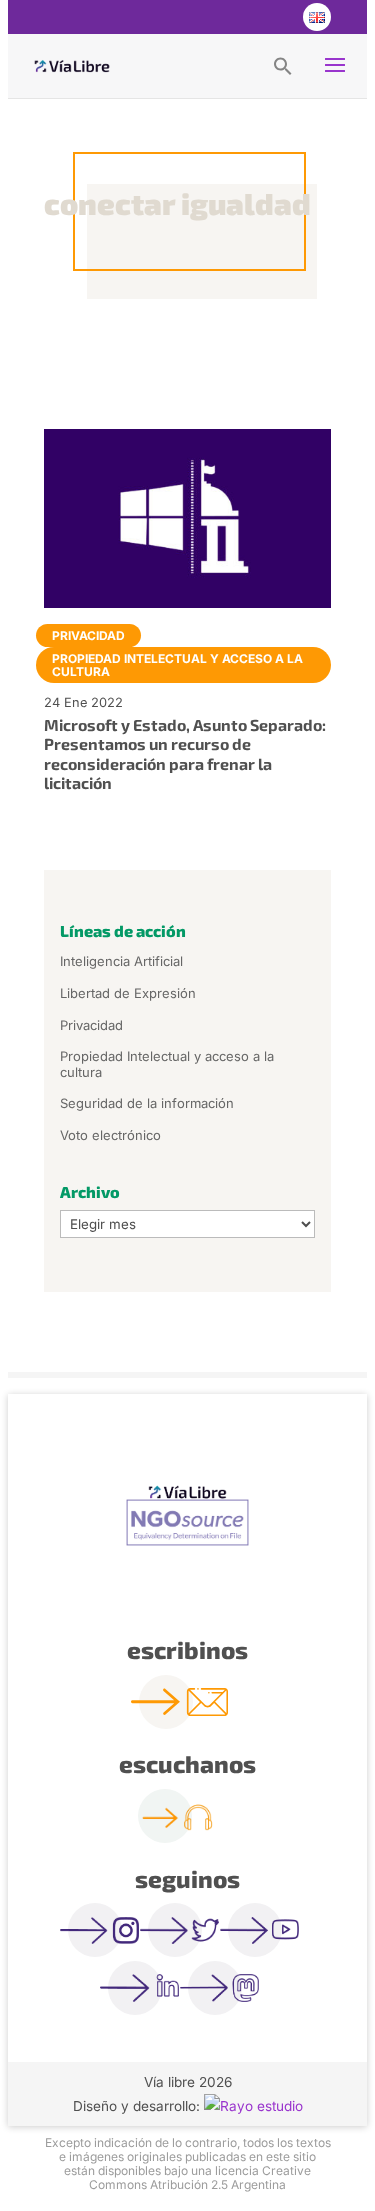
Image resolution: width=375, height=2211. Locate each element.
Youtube (275, 17)
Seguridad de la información (147, 1103)
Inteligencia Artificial (121, 961)
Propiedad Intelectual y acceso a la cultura (177, 665)
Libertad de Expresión (128, 993)
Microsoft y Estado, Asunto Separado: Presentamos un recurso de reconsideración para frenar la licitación (185, 753)
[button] (283, 65)
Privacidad (88, 635)
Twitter (235, 17)
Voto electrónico (110, 1135)
